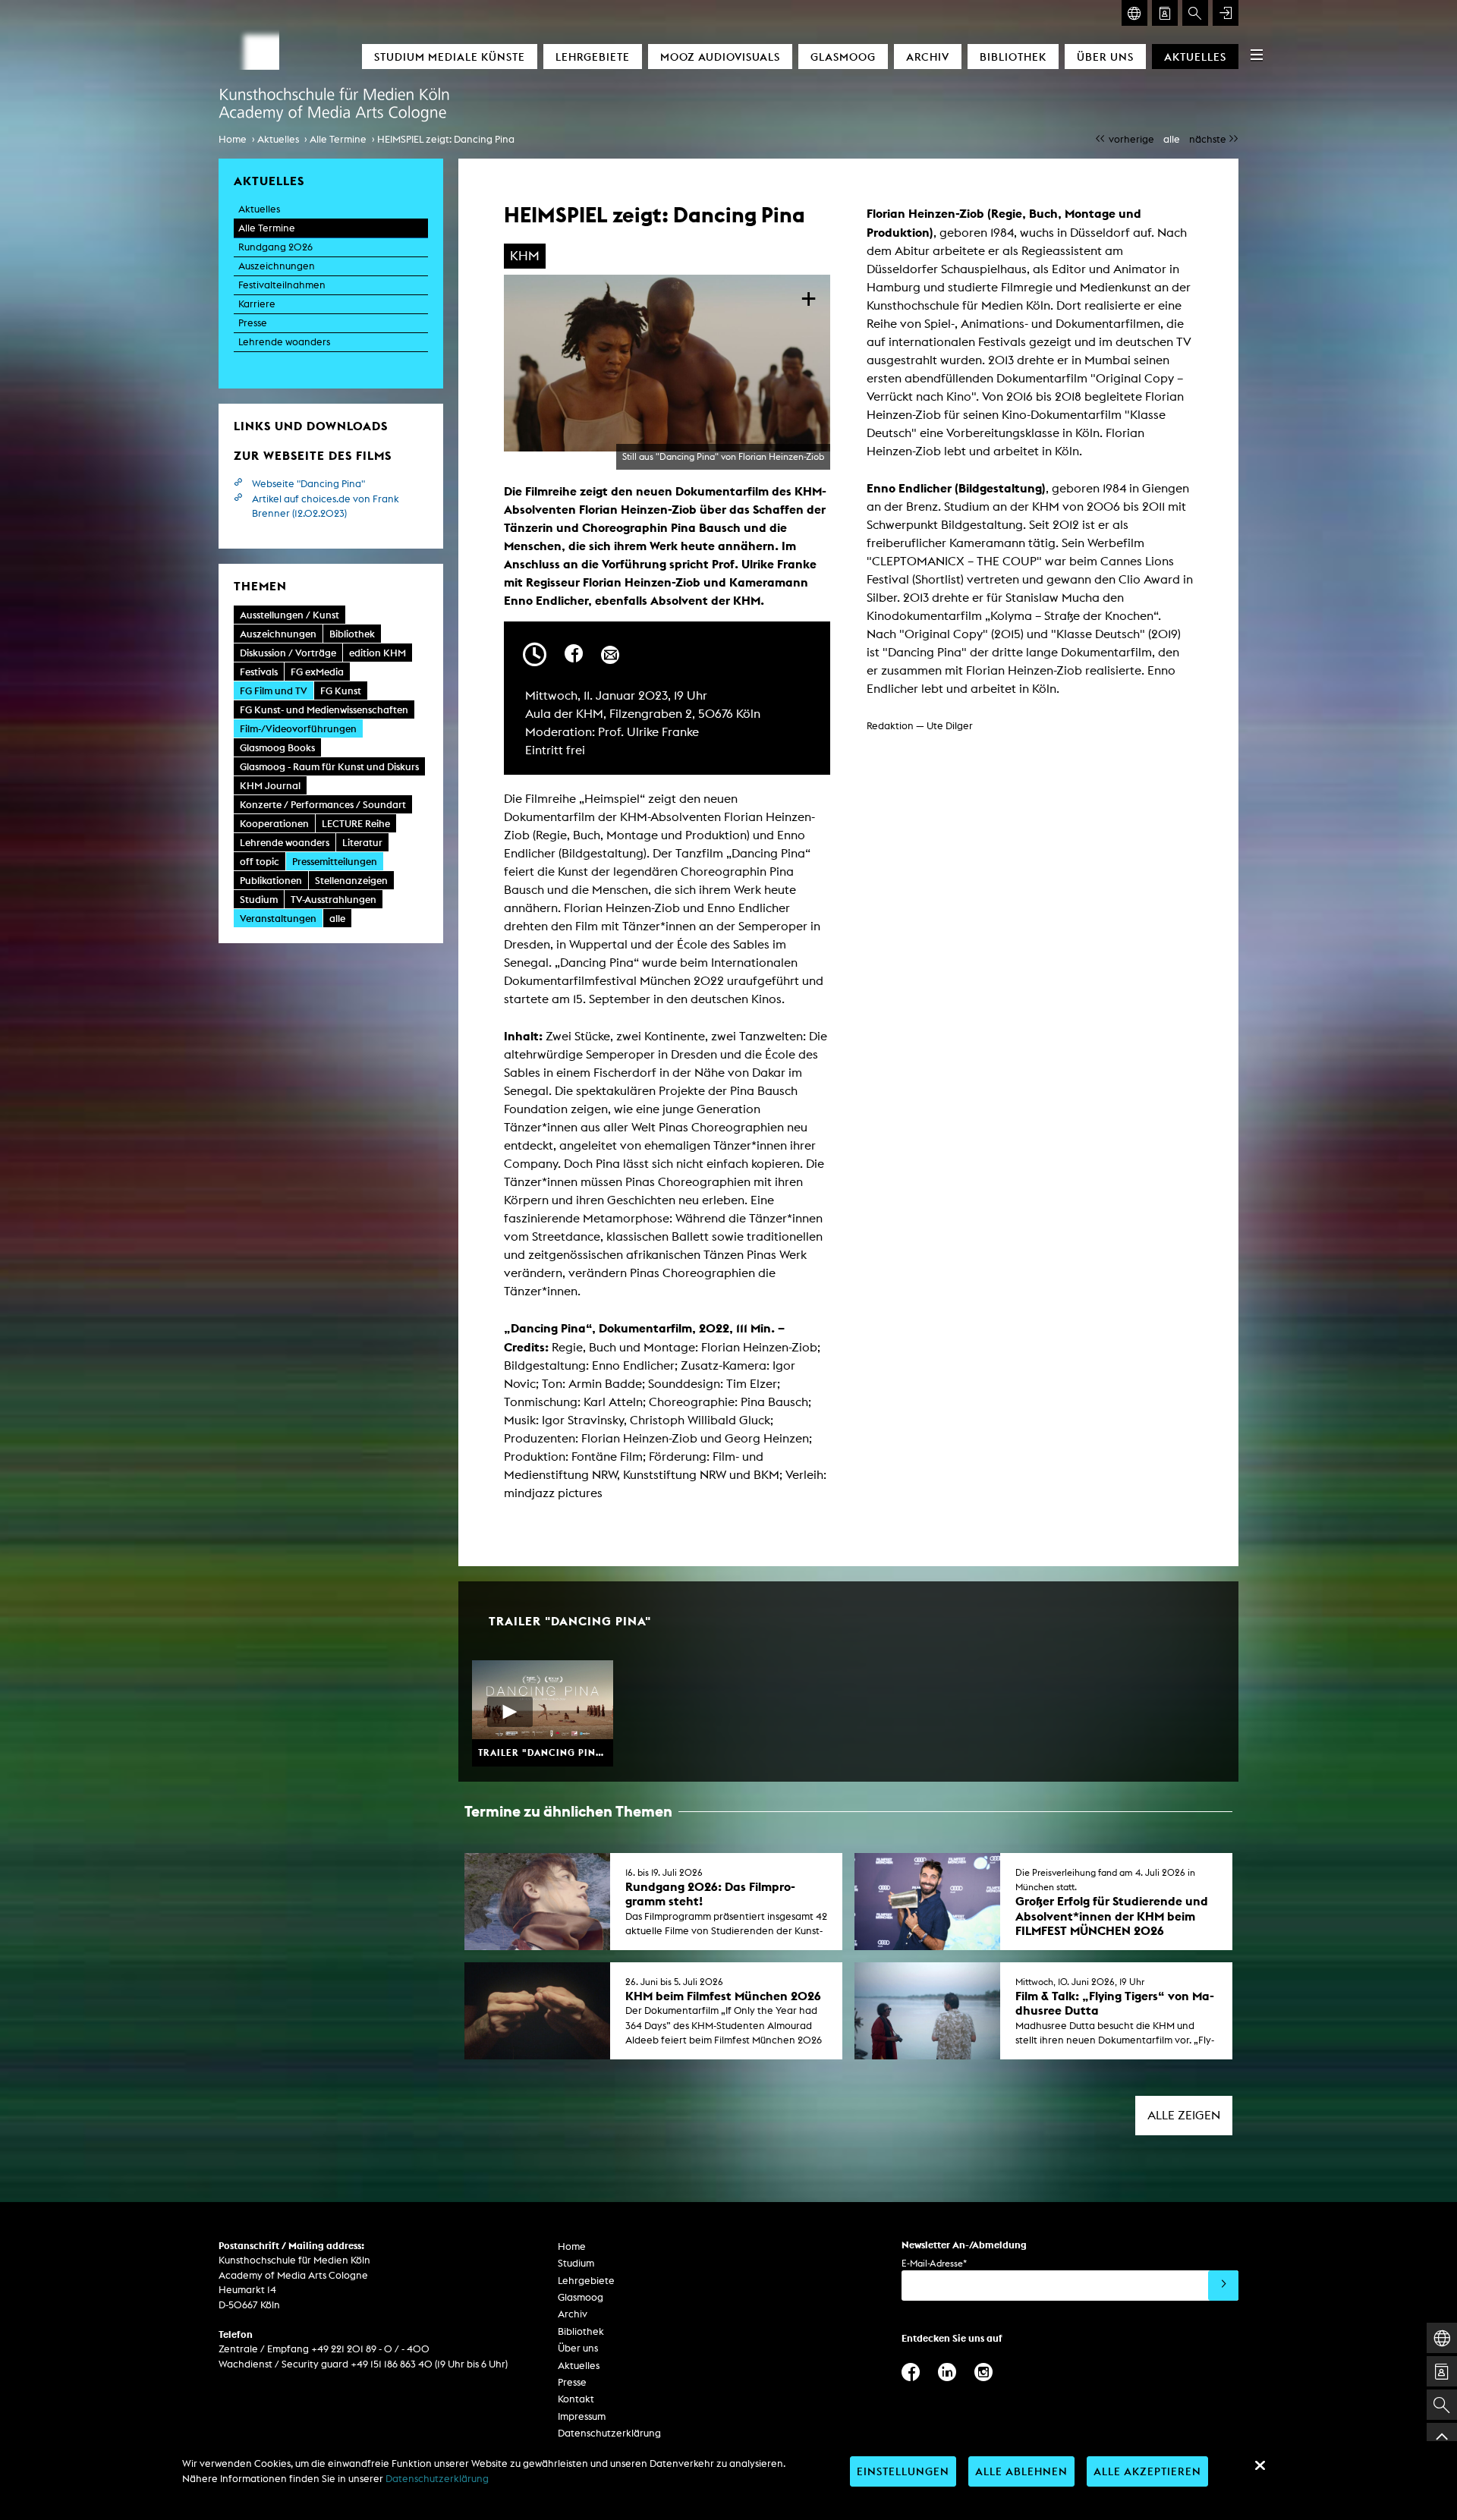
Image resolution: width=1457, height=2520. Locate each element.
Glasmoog (843, 57)
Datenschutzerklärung (609, 2433)
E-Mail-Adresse (934, 2263)
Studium (576, 2263)
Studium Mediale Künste (450, 57)
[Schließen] (1260, 2465)
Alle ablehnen (1021, 2471)
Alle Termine (338, 139)
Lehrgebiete (593, 57)
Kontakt (576, 2399)
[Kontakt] (1165, 13)
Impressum (582, 2416)
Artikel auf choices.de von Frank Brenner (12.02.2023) (326, 507)
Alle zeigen (1184, 2115)
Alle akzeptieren (1147, 2471)
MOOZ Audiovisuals (720, 57)
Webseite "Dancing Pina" (308, 484)
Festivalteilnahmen (282, 285)
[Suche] (1195, 13)
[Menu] (1257, 55)
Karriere (257, 304)
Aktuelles (1195, 57)
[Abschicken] (1223, 2286)
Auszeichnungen (277, 266)
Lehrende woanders (284, 342)
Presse (253, 323)
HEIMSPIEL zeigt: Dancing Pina (446, 139)
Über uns (1105, 57)
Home (233, 139)
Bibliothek (1013, 57)
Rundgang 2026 (275, 247)
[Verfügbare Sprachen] (1134, 13)
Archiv (928, 57)
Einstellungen (903, 2471)
